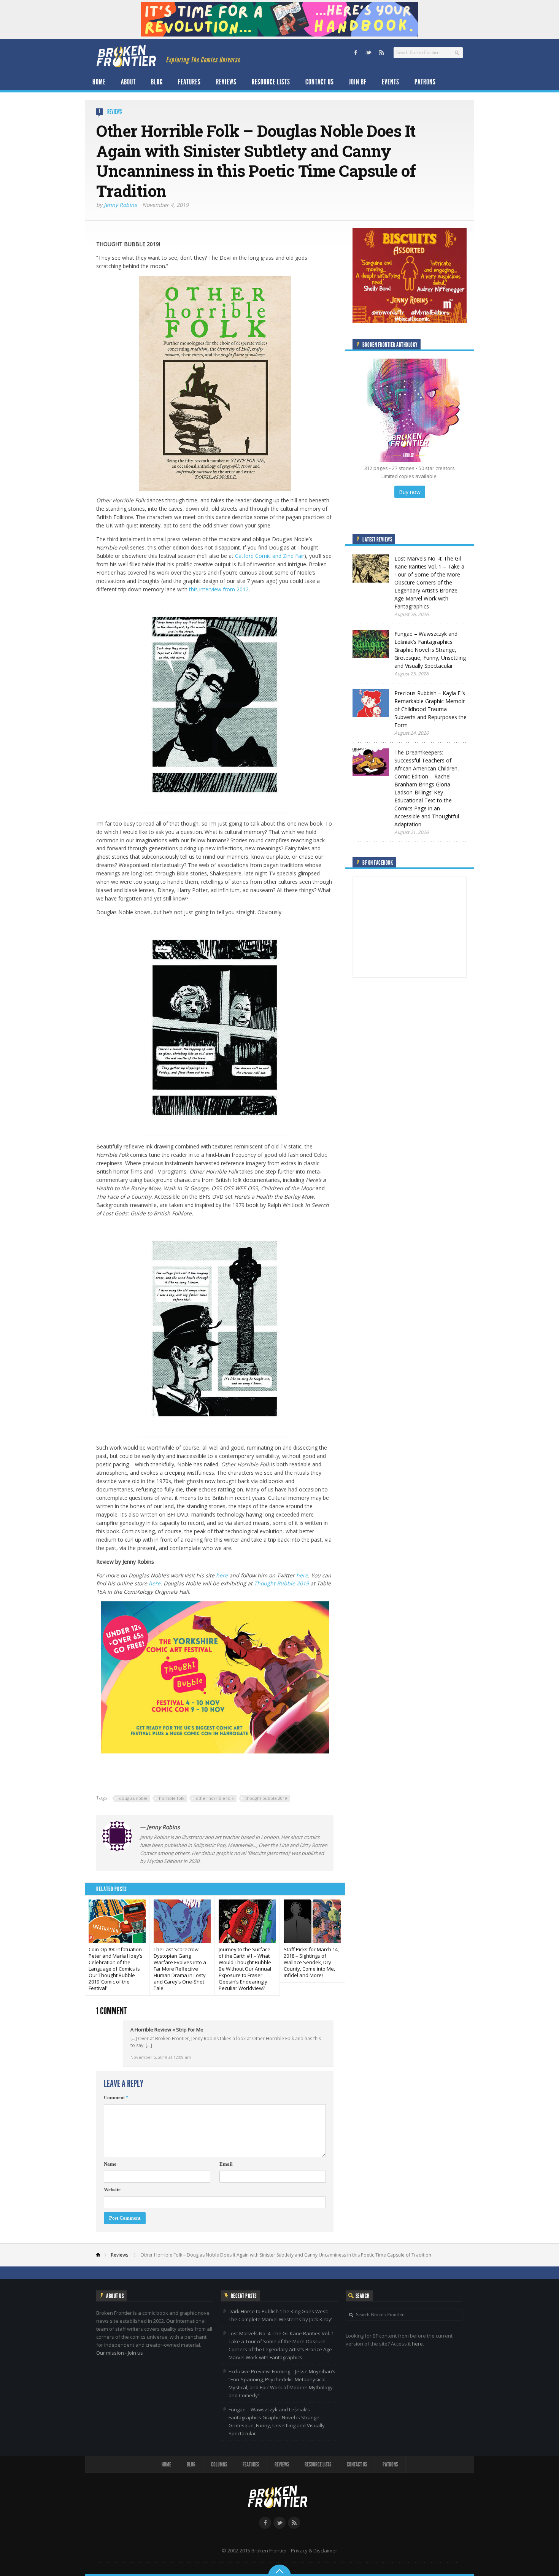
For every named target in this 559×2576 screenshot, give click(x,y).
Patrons (425, 82)
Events (391, 82)
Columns (219, 2464)
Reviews (226, 82)
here (222, 1575)
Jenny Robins (120, 205)
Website (112, 2189)
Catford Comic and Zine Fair (270, 556)
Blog (157, 82)
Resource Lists (271, 82)
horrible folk (172, 1798)
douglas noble (133, 1798)
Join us (135, 2353)
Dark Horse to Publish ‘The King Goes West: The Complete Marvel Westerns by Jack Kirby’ (280, 2315)
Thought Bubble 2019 (281, 1583)
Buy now (410, 492)
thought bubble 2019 (266, 1798)
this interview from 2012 (219, 589)
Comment (116, 2097)
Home (99, 82)
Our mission (110, 2353)
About (128, 82)
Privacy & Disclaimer (314, 2551)
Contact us (320, 82)
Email (226, 2164)
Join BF (358, 82)
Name (110, 2164)
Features (189, 82)
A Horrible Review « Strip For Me (167, 2030)
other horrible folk (215, 1798)
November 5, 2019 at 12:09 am (161, 2057)
